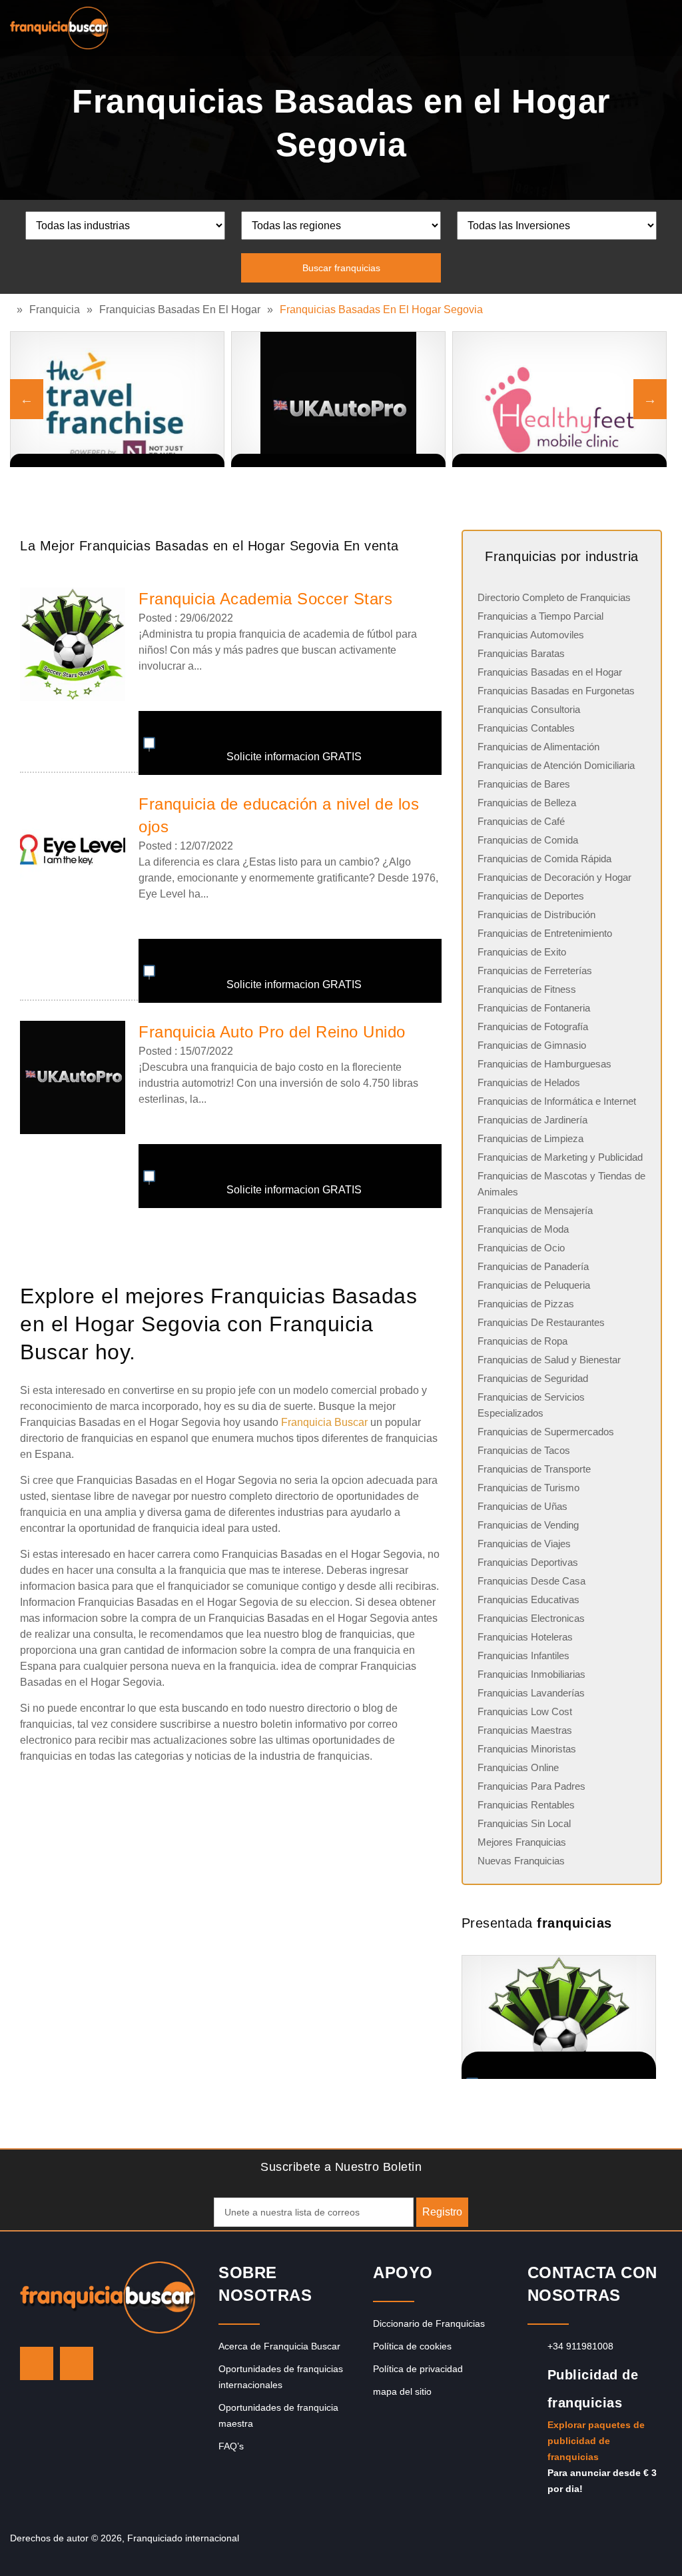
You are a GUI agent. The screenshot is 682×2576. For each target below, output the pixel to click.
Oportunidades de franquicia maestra (278, 2415)
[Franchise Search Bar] (629, 25)
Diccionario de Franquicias (429, 2323)
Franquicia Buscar (324, 1422)
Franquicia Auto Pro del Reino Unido (272, 1032)
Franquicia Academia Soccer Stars (265, 599)
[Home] (13, 310)
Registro (442, 2212)
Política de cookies (412, 2346)
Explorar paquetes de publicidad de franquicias (596, 2441)
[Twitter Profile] (37, 2363)
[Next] (650, 399)
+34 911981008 (580, 2346)
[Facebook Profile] (77, 2363)
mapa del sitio (402, 2391)
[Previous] (27, 399)
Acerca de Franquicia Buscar (279, 2346)
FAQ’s (231, 2446)
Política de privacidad (418, 2369)
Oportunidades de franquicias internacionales (281, 2377)
